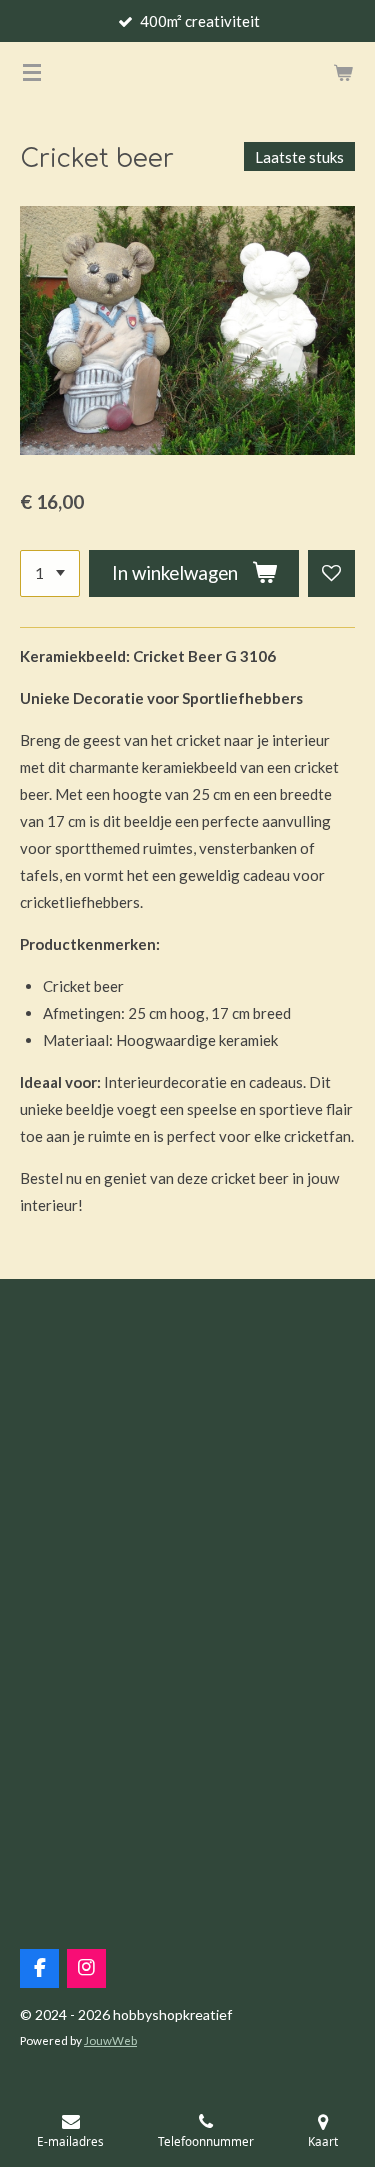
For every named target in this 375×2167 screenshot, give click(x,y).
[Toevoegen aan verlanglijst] (331, 573)
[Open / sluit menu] (32, 72)
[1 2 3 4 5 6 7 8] (50, 573)
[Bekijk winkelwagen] (343, 72)
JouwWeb (110, 2040)
